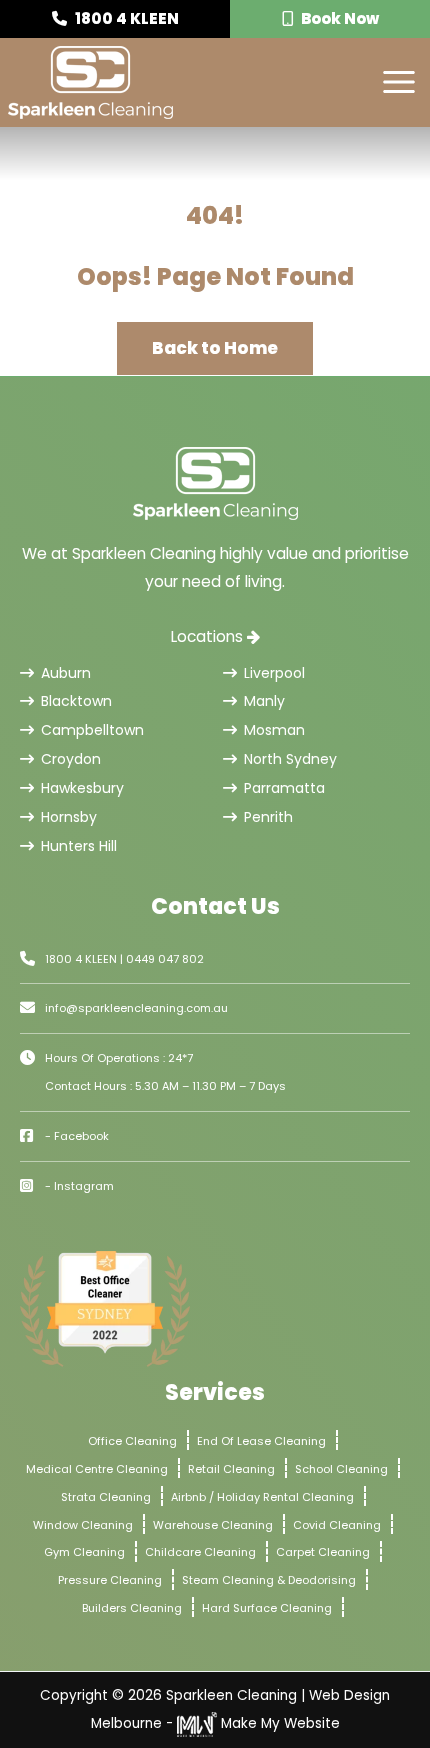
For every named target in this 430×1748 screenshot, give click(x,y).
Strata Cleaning (106, 1497)
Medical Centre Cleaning (97, 1469)
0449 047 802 (165, 959)
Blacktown (76, 701)
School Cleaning (341, 1469)
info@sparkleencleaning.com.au (136, 1008)
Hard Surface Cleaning (267, 1608)
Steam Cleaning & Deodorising (269, 1580)
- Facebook (77, 1136)
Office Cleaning (132, 1441)
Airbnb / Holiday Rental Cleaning (262, 1497)
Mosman (274, 730)
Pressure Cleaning (110, 1580)
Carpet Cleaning (323, 1552)
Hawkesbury (82, 788)
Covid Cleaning (337, 1525)
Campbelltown (92, 730)
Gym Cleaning (84, 1552)
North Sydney (290, 759)
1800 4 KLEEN (125, 18)
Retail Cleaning (231, 1469)
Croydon (71, 759)
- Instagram (79, 1186)
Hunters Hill (79, 846)
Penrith (268, 817)
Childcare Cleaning (200, 1552)
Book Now (338, 18)
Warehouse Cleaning (213, 1525)
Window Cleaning (83, 1525)
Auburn (66, 673)
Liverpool (274, 673)
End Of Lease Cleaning (261, 1441)
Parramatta (284, 788)
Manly (264, 701)
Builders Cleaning (132, 1608)
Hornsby (69, 817)
